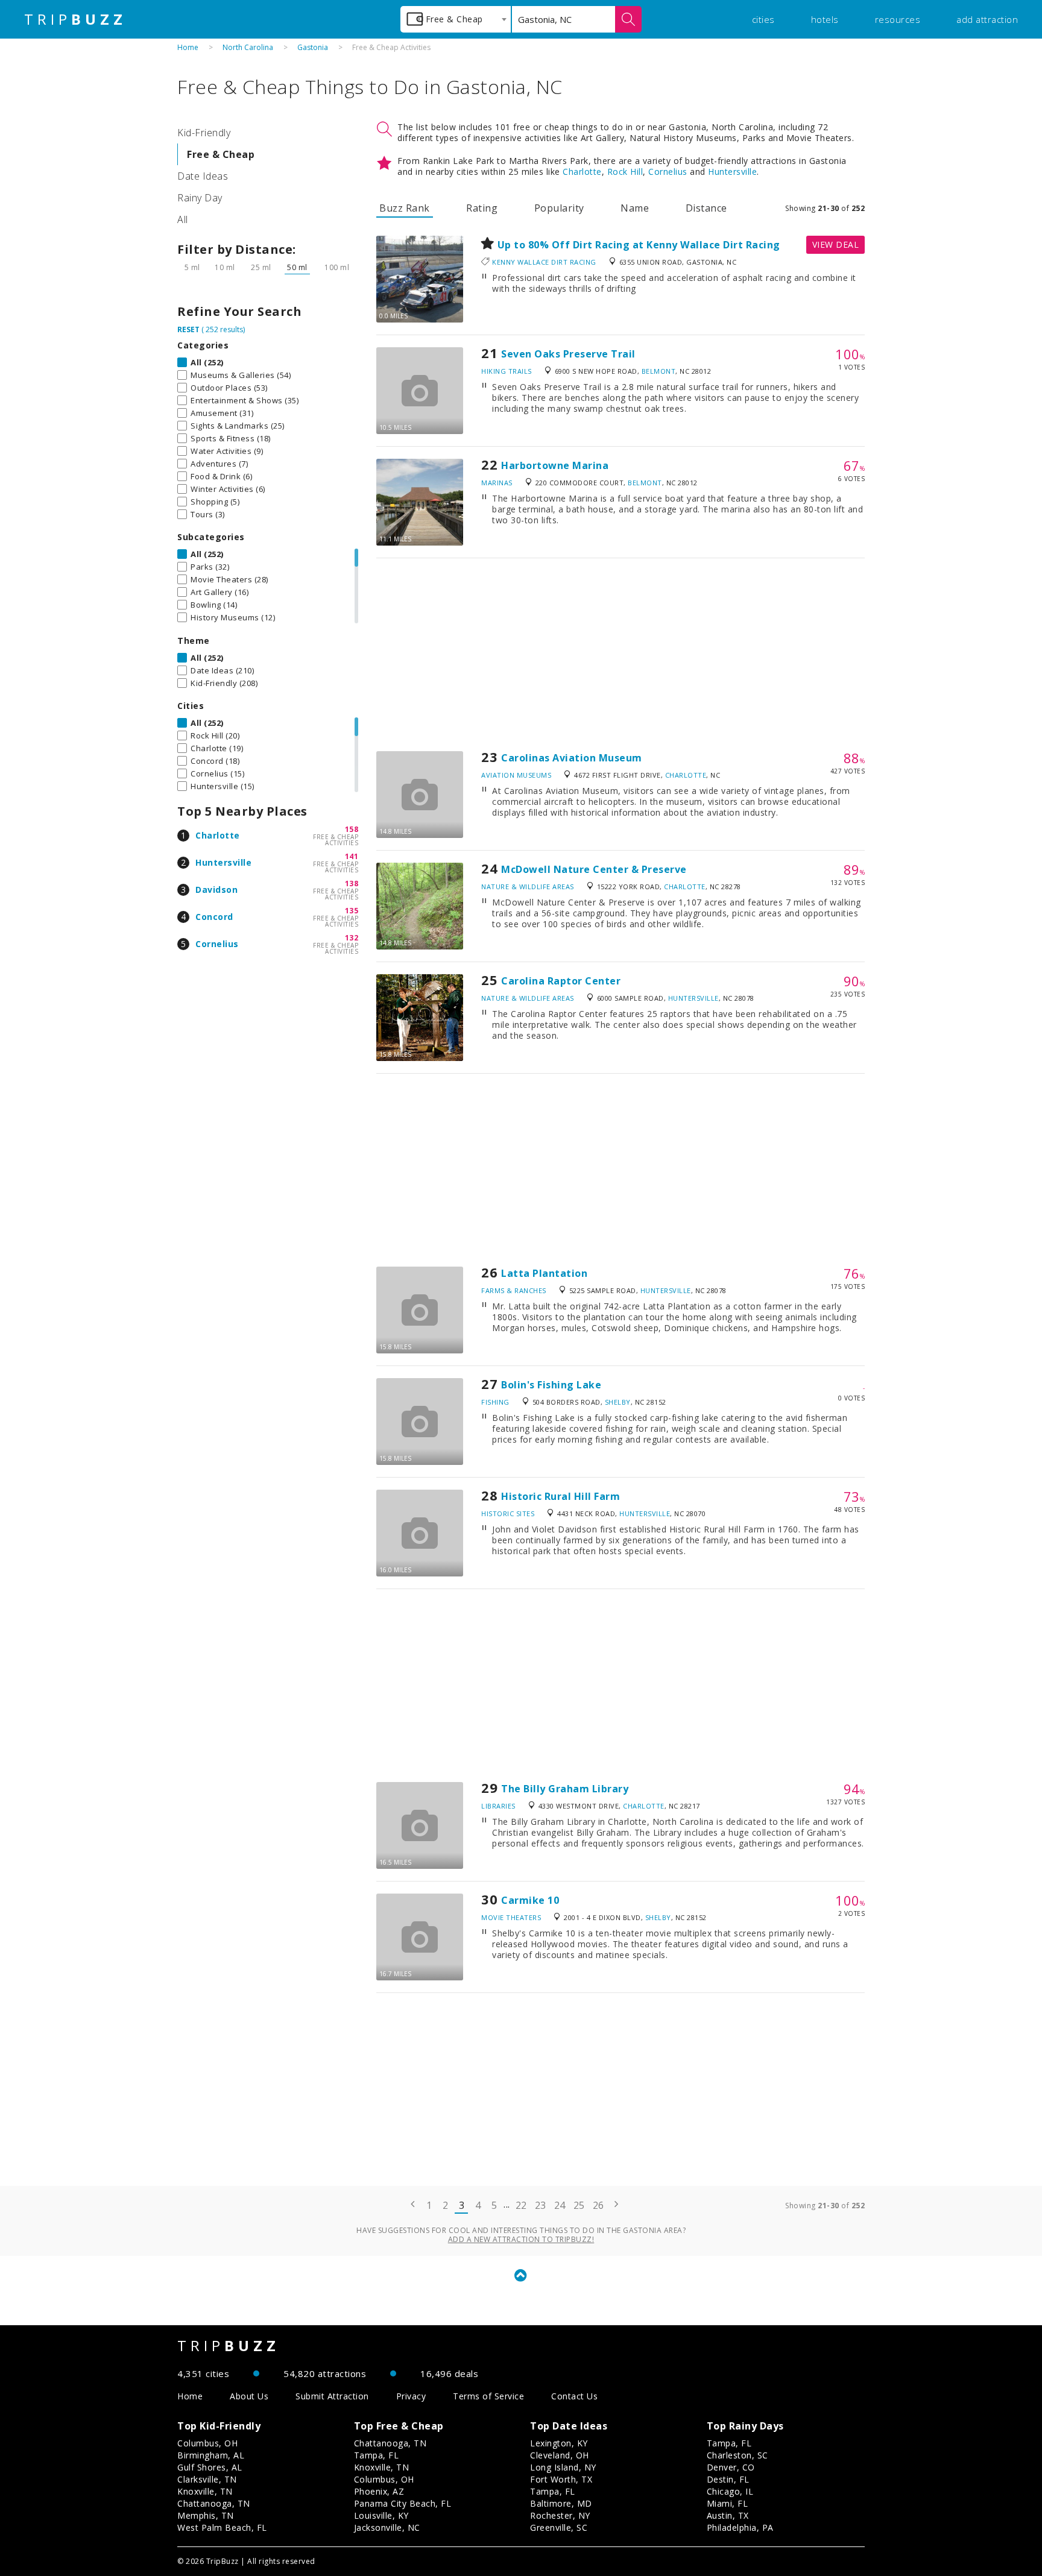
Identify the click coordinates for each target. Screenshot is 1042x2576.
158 (352, 829)
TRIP (75, 19)
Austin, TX (728, 2515)
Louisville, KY (381, 2515)
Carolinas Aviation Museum (572, 758)
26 (598, 2205)
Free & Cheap (221, 154)
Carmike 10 (530, 1900)
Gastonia (313, 47)
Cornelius (217, 944)
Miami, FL (728, 2503)
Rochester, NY (560, 2515)
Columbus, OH (207, 2443)
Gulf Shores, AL (210, 2467)
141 (352, 856)
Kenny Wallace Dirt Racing (544, 262)
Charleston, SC (737, 2455)
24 (560, 2205)
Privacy (411, 2396)
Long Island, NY (563, 2467)
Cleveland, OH (560, 2455)
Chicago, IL (730, 2491)
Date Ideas (203, 176)
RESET (188, 329)
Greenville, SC (559, 2527)
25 (579, 2205)
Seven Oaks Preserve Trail (568, 354)
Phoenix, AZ (379, 2491)
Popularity (559, 208)
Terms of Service (488, 2396)
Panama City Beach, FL (403, 2503)
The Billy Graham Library (565, 1789)
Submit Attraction (332, 2396)
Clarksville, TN (207, 2479)
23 (541, 2205)
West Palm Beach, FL (222, 2527)
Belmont (659, 371)
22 (521, 2205)
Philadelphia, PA (740, 2527)
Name (635, 208)
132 (352, 938)
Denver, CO (731, 2467)
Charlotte (218, 835)
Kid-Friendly (204, 133)
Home (188, 47)
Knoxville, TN (205, 2491)
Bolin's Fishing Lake (551, 1385)
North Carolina (248, 47)
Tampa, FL (377, 2455)
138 (352, 883)
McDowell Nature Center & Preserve (594, 869)
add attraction (987, 19)
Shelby (618, 1402)
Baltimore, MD (561, 2503)
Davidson (216, 890)
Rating (482, 208)
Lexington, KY (559, 2443)
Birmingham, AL (211, 2455)
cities (763, 19)
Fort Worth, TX (561, 2479)
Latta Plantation (544, 1273)
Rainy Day (200, 198)
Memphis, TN (206, 2515)
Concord (214, 917)
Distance (706, 208)
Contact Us (574, 2396)
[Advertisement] (620, 655)
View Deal (836, 244)
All (183, 219)
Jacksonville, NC (387, 2527)
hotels (825, 19)
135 (352, 911)
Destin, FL (728, 2479)
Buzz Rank (405, 208)
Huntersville (223, 862)
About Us (249, 2396)
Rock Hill (625, 172)
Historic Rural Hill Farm (560, 1496)
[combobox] (456, 19)
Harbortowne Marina (555, 465)
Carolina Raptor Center (561, 981)
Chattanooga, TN (214, 2503)
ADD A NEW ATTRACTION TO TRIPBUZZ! (521, 2239)
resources (898, 19)
